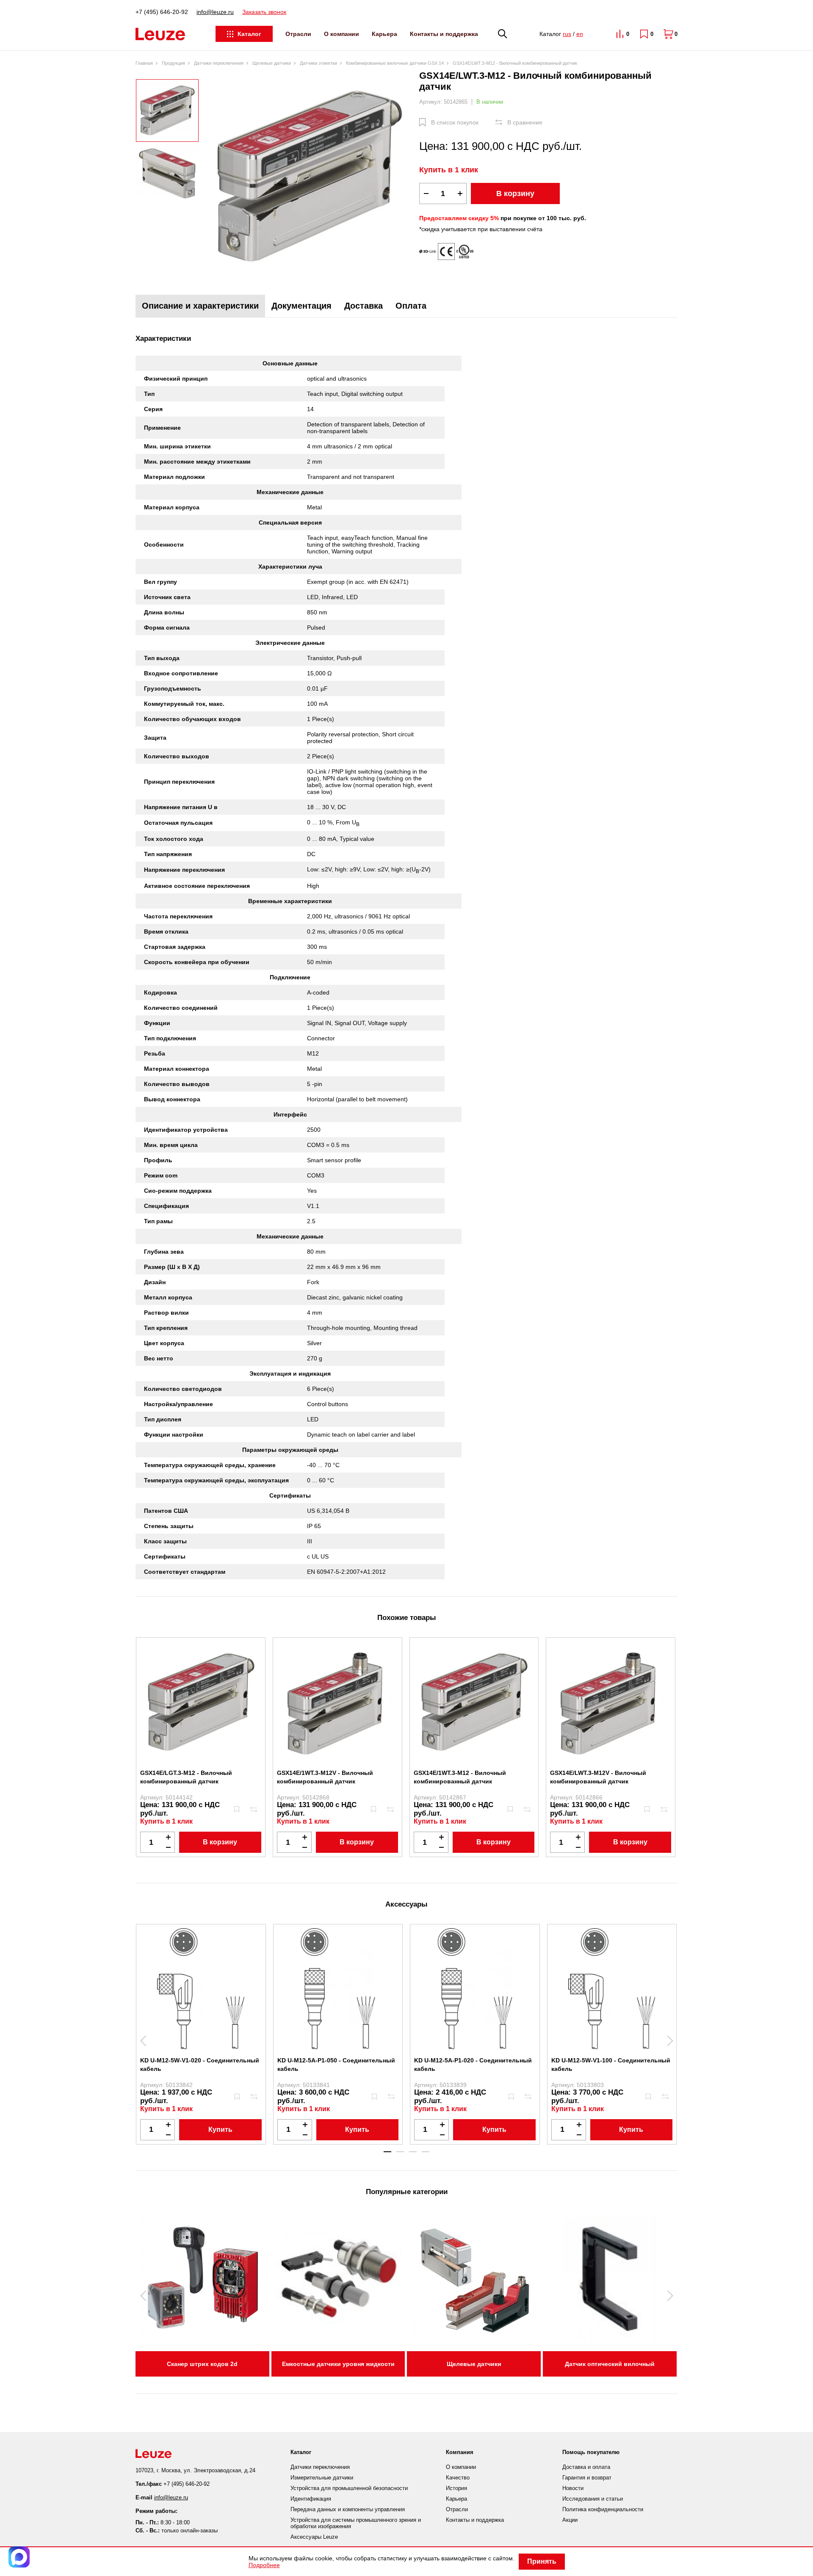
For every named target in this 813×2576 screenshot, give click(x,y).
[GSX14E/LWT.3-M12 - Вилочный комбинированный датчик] (309, 176)
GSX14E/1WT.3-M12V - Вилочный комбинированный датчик (325, 1777)
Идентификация (311, 2499)
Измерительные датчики (322, 2478)
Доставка (364, 306)
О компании (342, 34)
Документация (301, 306)
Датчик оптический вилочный (610, 2364)
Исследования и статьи (593, 2499)
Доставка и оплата (586, 2467)
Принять (542, 2561)
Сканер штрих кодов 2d (202, 2364)
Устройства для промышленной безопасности (349, 2488)
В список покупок (455, 122)
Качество (458, 2478)
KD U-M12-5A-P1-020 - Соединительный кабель (473, 2065)
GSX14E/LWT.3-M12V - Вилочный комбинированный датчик (598, 1777)
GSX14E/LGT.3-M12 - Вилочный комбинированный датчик (186, 1777)
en (580, 34)
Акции (570, 2520)
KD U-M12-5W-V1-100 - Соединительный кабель (611, 2065)
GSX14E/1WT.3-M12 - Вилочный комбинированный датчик (460, 1777)
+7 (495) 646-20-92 (162, 12)
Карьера (384, 34)
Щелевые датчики (474, 2364)
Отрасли (298, 34)
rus (567, 34)
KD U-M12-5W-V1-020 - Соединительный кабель (200, 2065)
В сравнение (525, 122)
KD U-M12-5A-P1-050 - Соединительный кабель (336, 2065)
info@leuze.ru (215, 12)
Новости (573, 2488)
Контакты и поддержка (444, 34)
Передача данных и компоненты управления (348, 2509)
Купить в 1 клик (449, 170)
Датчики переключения (320, 2467)
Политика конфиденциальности (603, 2509)
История (456, 2488)
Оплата (411, 306)
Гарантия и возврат (587, 2478)
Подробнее (264, 2565)
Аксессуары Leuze (314, 2537)
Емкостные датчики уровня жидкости (338, 2364)
